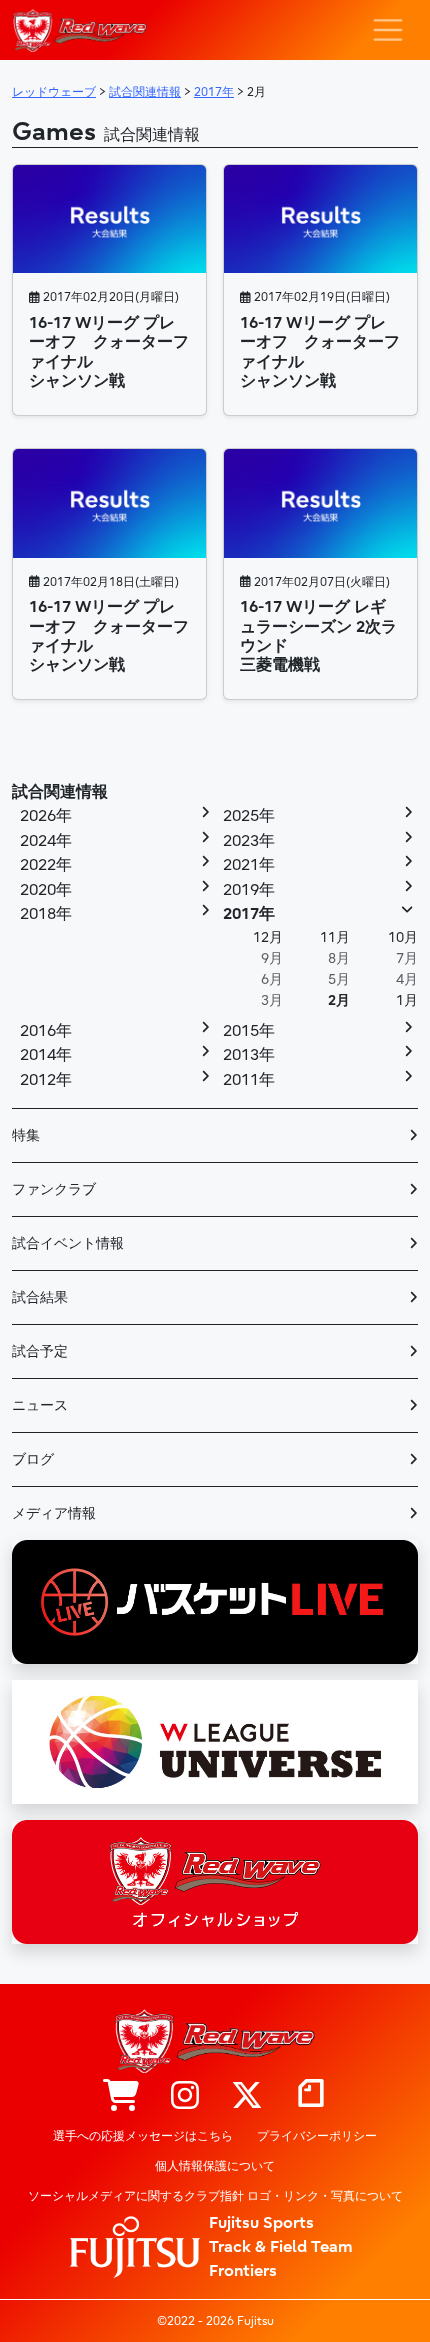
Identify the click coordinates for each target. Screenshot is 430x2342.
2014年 (46, 1055)
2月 (339, 1000)
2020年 (46, 890)
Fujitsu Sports (261, 2223)
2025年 (249, 816)
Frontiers (243, 2271)
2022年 (46, 865)
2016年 (46, 1031)
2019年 (249, 890)
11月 (335, 937)
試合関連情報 (60, 792)
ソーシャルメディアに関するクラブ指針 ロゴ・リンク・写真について (215, 2196)
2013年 (249, 1055)
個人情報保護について (215, 2166)
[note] (311, 2097)
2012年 (46, 1080)
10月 (403, 937)
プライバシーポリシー (317, 2136)
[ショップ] (121, 2097)
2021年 (249, 865)
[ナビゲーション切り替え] (388, 30)
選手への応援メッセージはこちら (143, 2136)
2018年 (46, 914)
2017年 (249, 914)
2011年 (249, 1080)
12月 (268, 937)
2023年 (249, 841)
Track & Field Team (281, 2247)
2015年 (249, 1031)
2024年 (46, 841)
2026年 (46, 816)
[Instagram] (185, 2097)
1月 (407, 1000)
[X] (247, 2097)
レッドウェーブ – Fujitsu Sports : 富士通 (79, 30)
